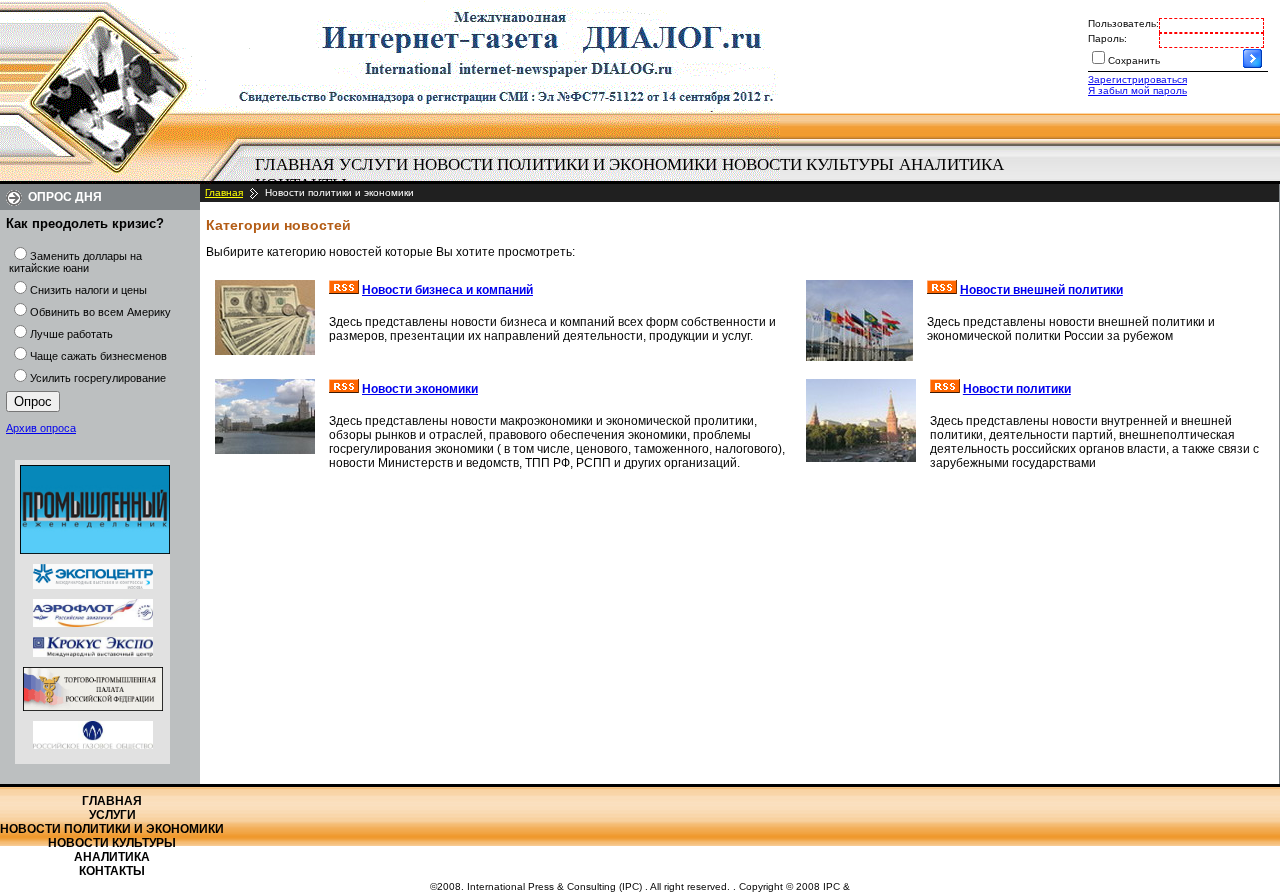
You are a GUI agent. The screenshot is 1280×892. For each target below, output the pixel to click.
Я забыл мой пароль (1137, 90)
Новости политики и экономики (565, 164)
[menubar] (640, 175)
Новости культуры (808, 164)
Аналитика (951, 164)
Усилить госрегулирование (98, 378)
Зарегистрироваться (1137, 79)
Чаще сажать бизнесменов (98, 356)
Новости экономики (420, 389)
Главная (294, 164)
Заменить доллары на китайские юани (75, 262)
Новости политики (1017, 389)
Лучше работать (71, 334)
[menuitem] (294, 165)
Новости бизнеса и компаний (447, 290)
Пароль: (1107, 38)
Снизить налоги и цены (88, 290)
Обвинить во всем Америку (100, 312)
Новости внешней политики (1041, 290)
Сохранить (1134, 60)
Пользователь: (1123, 23)
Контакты (112, 871)
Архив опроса (41, 428)
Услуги (373, 164)
